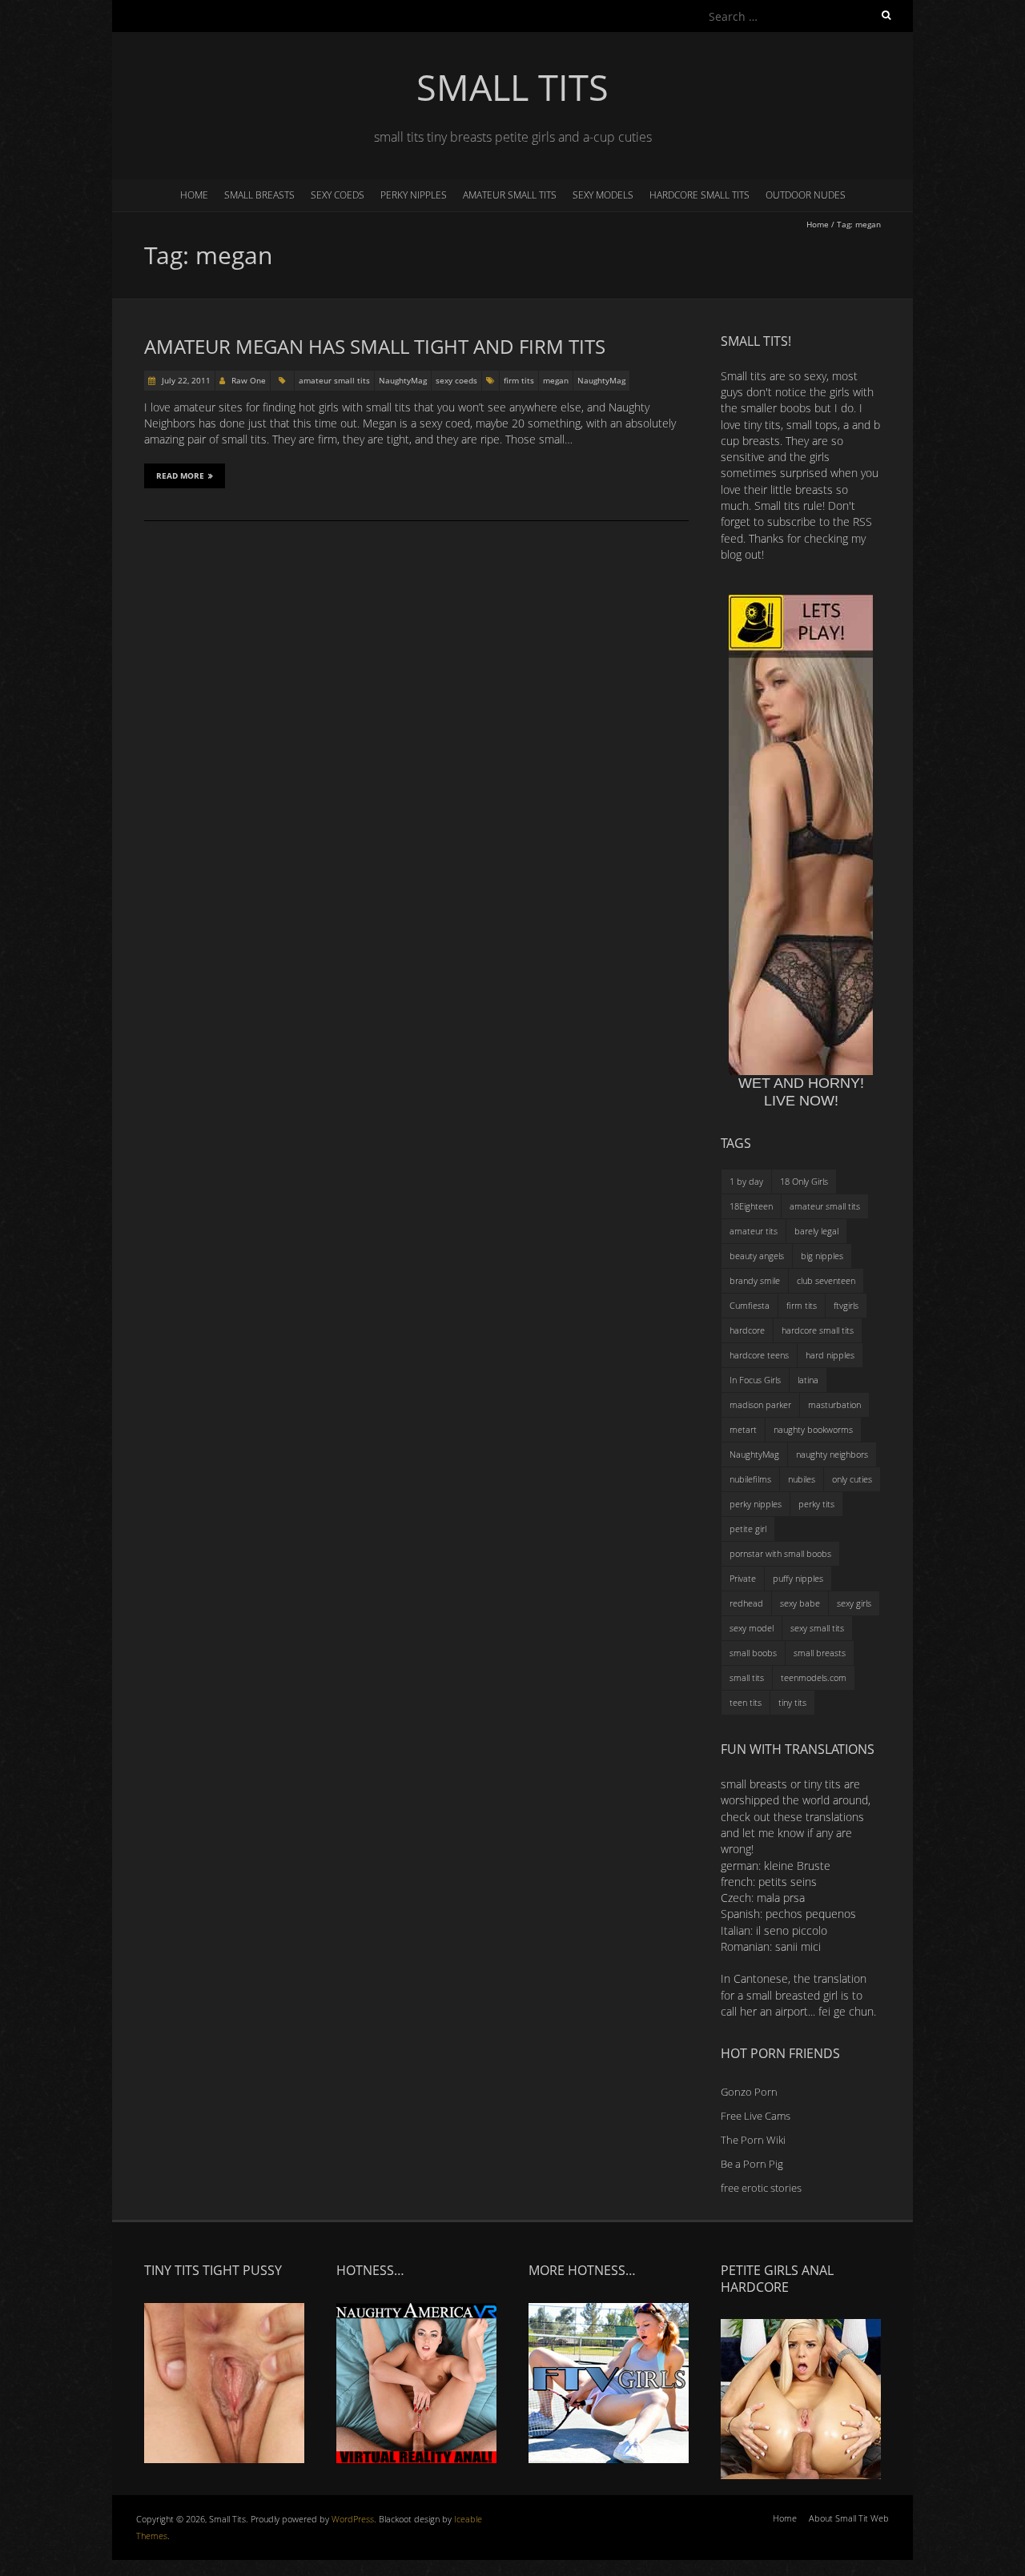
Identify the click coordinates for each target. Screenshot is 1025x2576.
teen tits (746, 1702)
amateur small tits (510, 195)
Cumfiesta (750, 1305)
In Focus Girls (755, 1380)
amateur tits (754, 1231)
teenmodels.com (814, 1677)
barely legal (816, 1231)
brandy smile (755, 1280)
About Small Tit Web (849, 2518)
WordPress (353, 2519)
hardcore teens (759, 1355)
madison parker (760, 1404)
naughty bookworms (813, 1429)
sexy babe (800, 1603)
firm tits (519, 380)
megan (556, 380)
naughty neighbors (832, 1454)
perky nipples (414, 195)
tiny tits (792, 1702)
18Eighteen (751, 1206)
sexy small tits (817, 1628)
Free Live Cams (756, 2116)
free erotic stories (761, 2188)
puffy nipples (798, 1578)
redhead (746, 1603)
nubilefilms (750, 1479)
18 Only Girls (804, 1181)
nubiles (802, 1479)
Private (743, 1578)
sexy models (603, 195)
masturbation (834, 1404)
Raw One (249, 380)
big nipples (822, 1256)
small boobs (753, 1653)
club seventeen (826, 1280)
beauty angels (757, 1256)
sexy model (752, 1628)
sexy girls (854, 1603)
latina (808, 1380)
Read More (180, 475)
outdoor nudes (806, 195)
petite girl (748, 1529)
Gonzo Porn (749, 2092)
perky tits (816, 1504)
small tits (747, 1677)
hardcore (747, 1330)
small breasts (259, 195)
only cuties (852, 1479)
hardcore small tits (699, 195)
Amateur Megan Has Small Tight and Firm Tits (375, 346)
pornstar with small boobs (780, 1553)
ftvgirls (846, 1305)
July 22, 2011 (185, 380)
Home (194, 195)
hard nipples (830, 1355)
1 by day (746, 1181)
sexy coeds (338, 195)
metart (743, 1429)
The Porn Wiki (753, 2140)
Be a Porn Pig (752, 2164)
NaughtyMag (403, 380)
